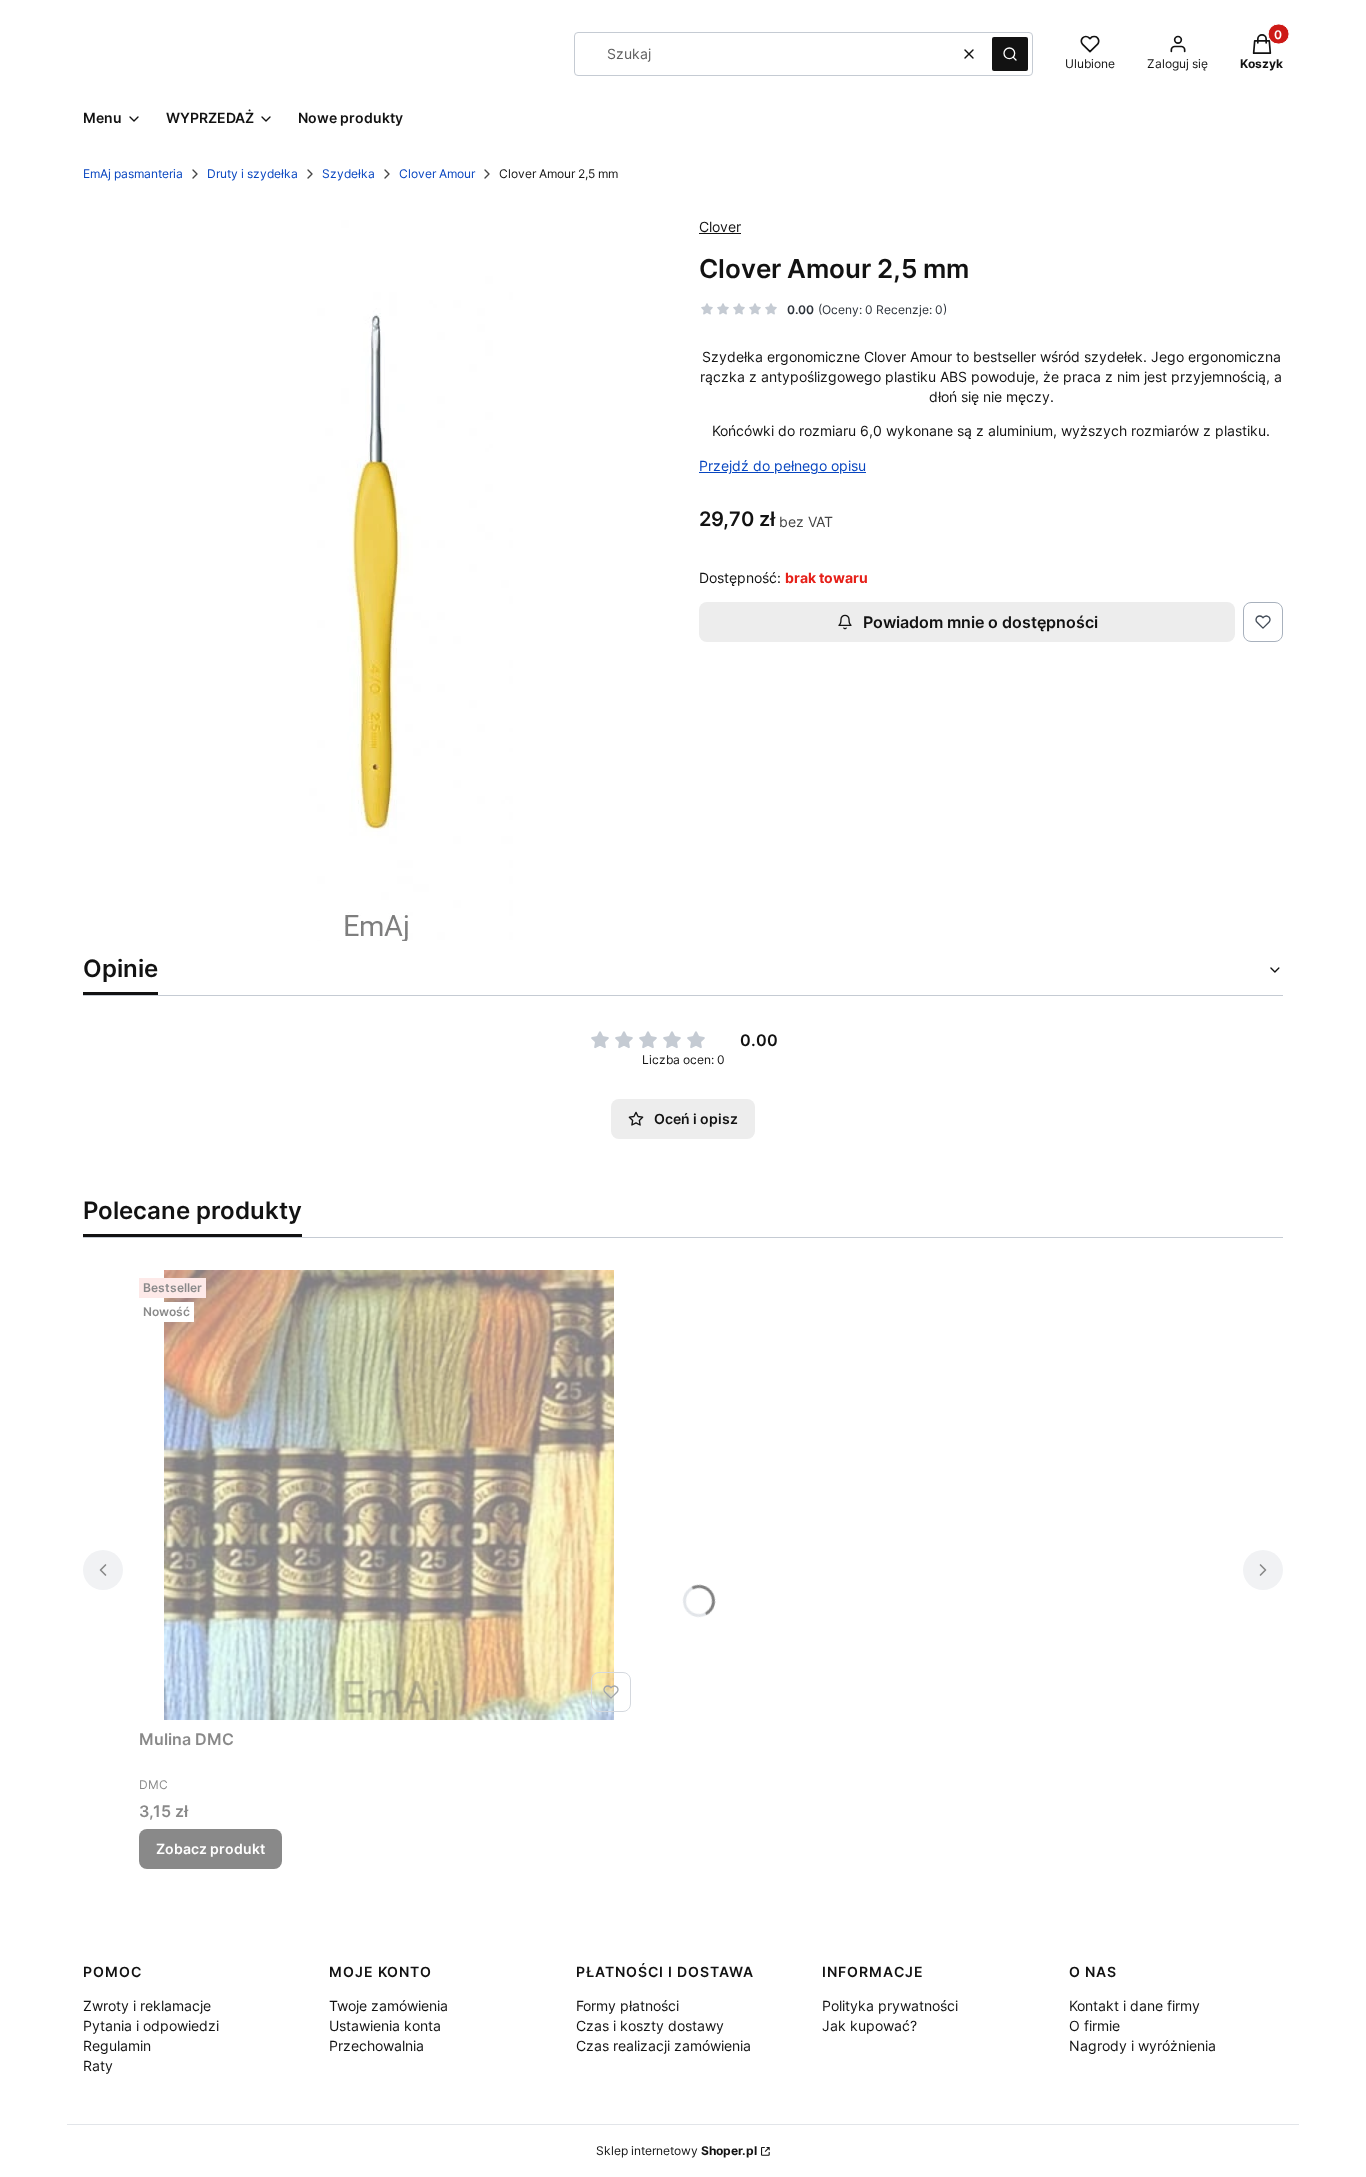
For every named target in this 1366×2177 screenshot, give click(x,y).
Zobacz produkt (210, 1848)
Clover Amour (437, 173)
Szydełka (348, 173)
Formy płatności (627, 2005)
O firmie (1094, 2025)
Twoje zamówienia (388, 2005)
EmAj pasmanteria (133, 173)
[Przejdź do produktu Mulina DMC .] (389, 1495)
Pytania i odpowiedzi (151, 2025)
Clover (720, 226)
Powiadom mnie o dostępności (980, 622)
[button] (1010, 54)
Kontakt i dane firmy (1134, 2005)
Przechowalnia (376, 2045)
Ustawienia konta (385, 2025)
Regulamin (117, 2045)
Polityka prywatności (890, 2005)
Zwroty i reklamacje (147, 2005)
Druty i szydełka (252, 173)
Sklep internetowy (676, 2150)
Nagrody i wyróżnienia (1142, 2045)
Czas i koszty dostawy (650, 2025)
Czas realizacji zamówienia (663, 2045)
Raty (98, 2065)
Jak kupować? (869, 2025)
